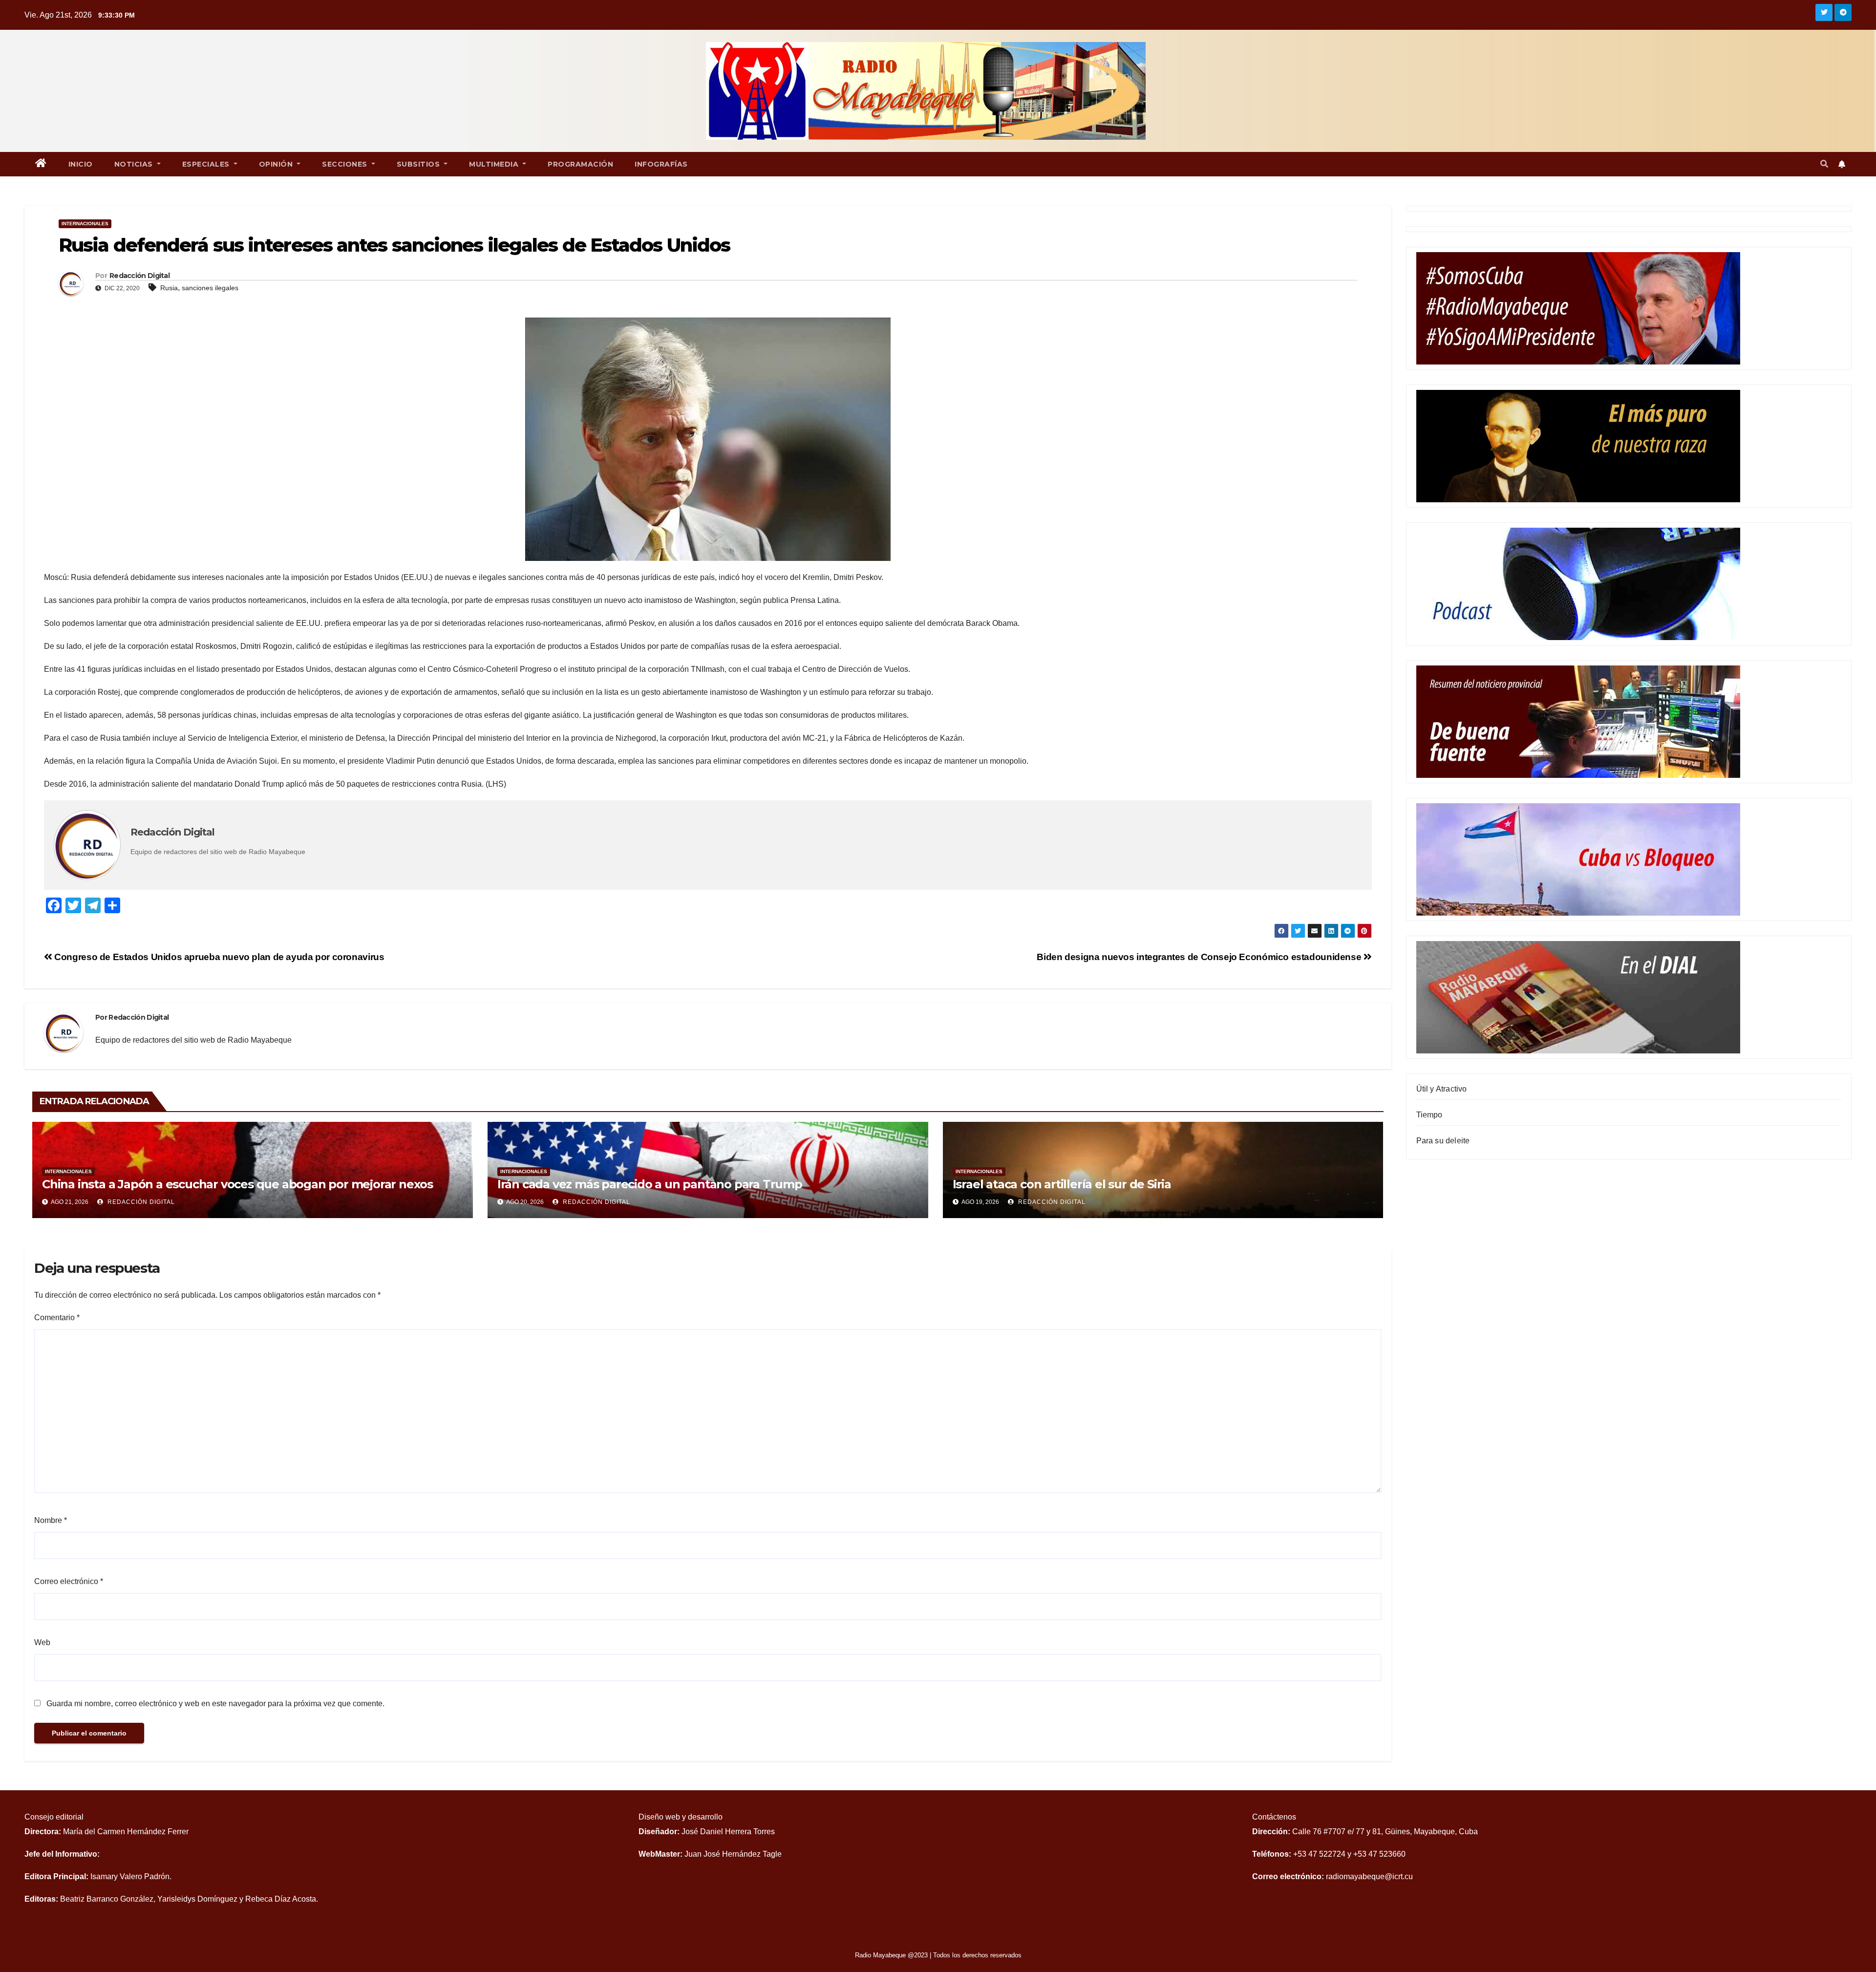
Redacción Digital (140, 1202)
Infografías (661, 164)
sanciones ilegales (210, 288)
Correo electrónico (69, 1581)
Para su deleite (1443, 1141)
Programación (580, 164)
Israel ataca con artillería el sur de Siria (1062, 1184)
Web (42, 1642)
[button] (1824, 164)
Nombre (51, 1520)
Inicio (81, 164)
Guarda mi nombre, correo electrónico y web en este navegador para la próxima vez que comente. (215, 1704)
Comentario (57, 1318)
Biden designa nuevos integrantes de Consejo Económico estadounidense (1200, 957)
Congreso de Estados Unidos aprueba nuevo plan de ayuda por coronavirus (218, 957)
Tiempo (1429, 1115)
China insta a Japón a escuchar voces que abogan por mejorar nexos (237, 1184)
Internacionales (85, 224)
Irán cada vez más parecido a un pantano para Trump (650, 1184)
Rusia (169, 288)
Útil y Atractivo (1442, 1089)
